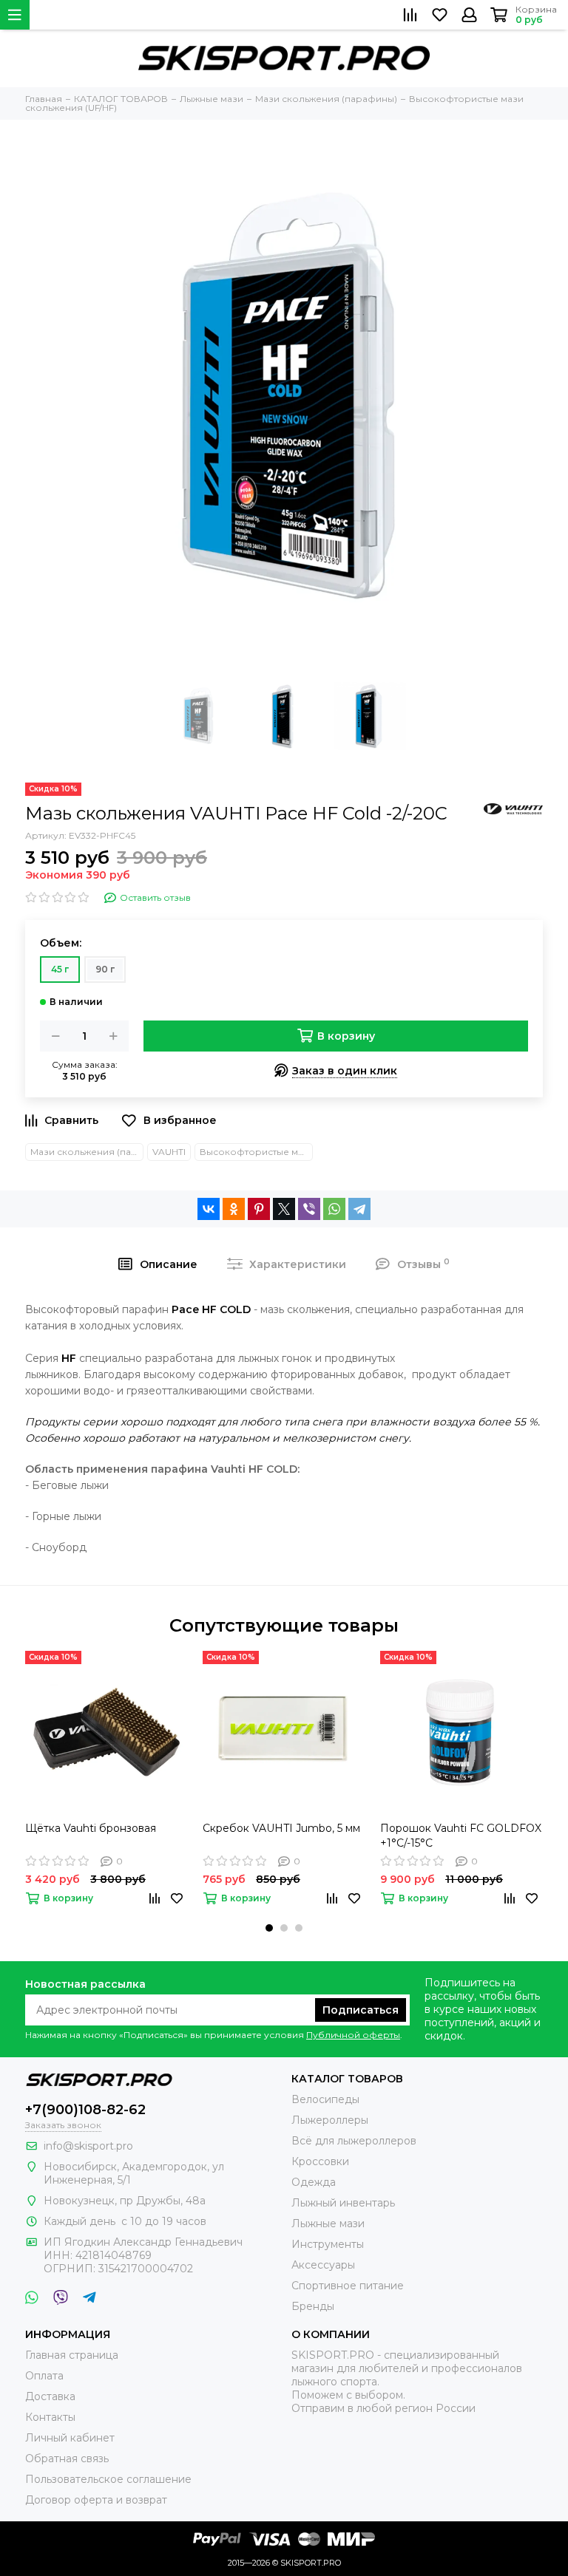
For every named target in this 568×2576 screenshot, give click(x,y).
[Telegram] (359, 1209)
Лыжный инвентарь (343, 2203)
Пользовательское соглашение (108, 2479)
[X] (284, 1209)
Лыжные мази (328, 2224)
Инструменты (328, 2244)
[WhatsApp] (334, 1209)
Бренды (313, 2306)
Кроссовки (320, 2161)
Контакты (50, 2417)
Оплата (44, 2376)
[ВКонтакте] (209, 1209)
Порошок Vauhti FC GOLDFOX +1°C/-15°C (461, 1836)
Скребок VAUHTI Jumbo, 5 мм (281, 1828)
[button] (269, 1928)
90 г (105, 969)
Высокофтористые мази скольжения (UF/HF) (256, 1152)
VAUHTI (169, 1152)
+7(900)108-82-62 (85, 2110)
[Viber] (309, 1209)
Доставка (50, 2396)
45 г (60, 969)
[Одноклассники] (234, 1209)
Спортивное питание (348, 2286)
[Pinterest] (259, 1209)
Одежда (314, 2182)
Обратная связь (67, 2459)
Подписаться (361, 2010)
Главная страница (72, 2355)
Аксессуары (323, 2265)
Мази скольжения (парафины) (87, 1152)
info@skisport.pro (88, 2146)
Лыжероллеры (330, 2120)
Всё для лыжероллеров (354, 2141)
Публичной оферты (353, 2035)
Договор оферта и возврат (96, 2500)
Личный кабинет (70, 2438)
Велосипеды (325, 2099)
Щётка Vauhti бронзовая (91, 1828)
